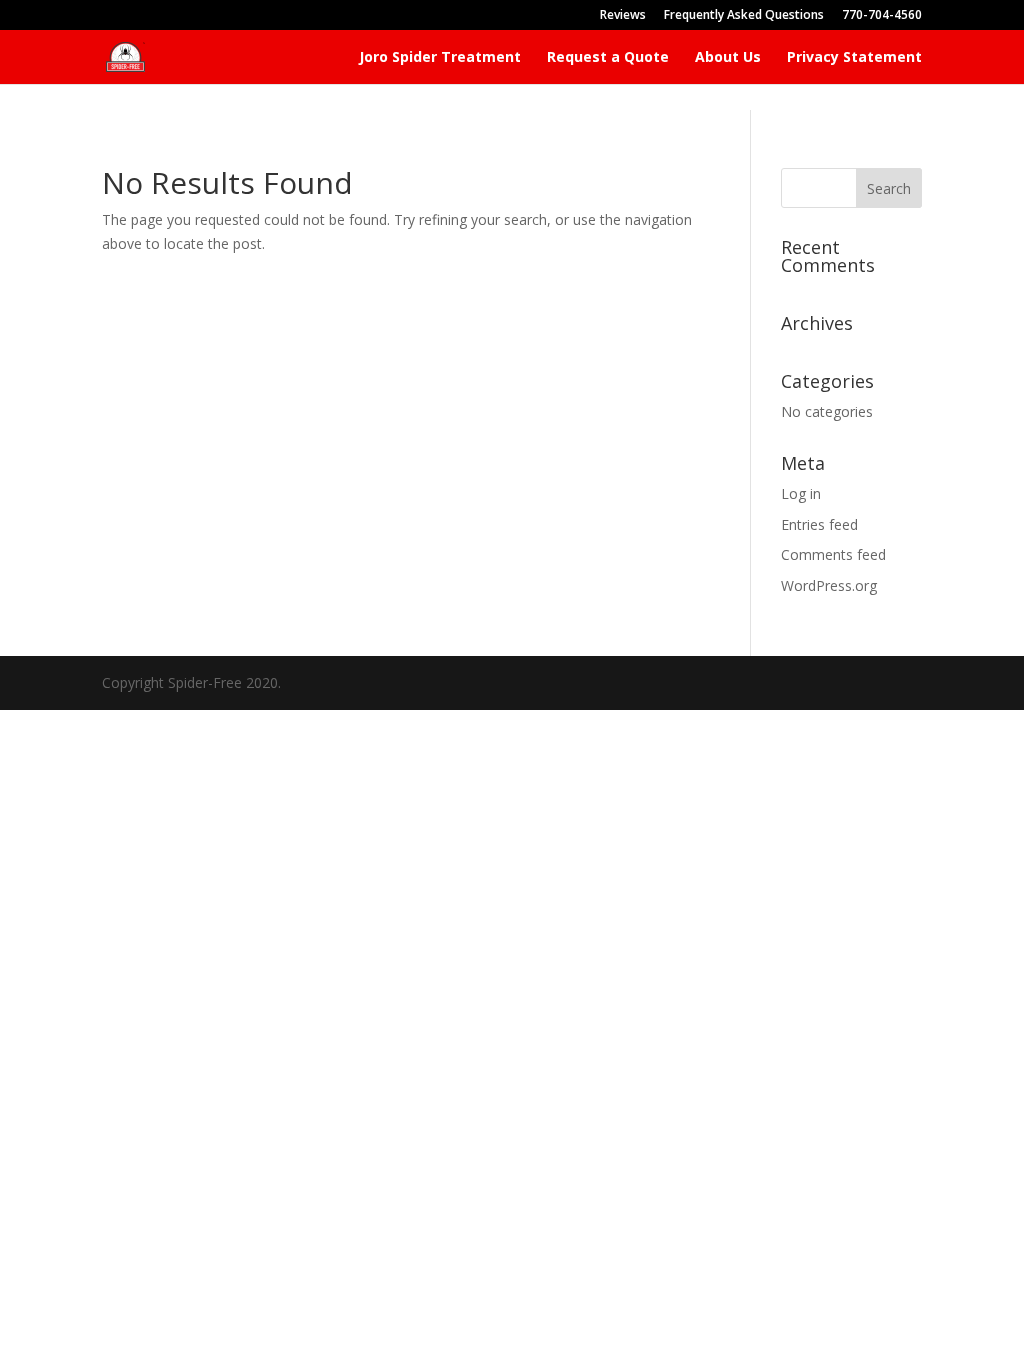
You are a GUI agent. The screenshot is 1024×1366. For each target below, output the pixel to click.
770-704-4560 (882, 16)
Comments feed (833, 554)
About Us (728, 58)
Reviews (623, 16)
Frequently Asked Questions (744, 16)
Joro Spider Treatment (440, 58)
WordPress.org (829, 585)
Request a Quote (608, 58)
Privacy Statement (854, 58)
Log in (801, 493)
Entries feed (819, 524)
